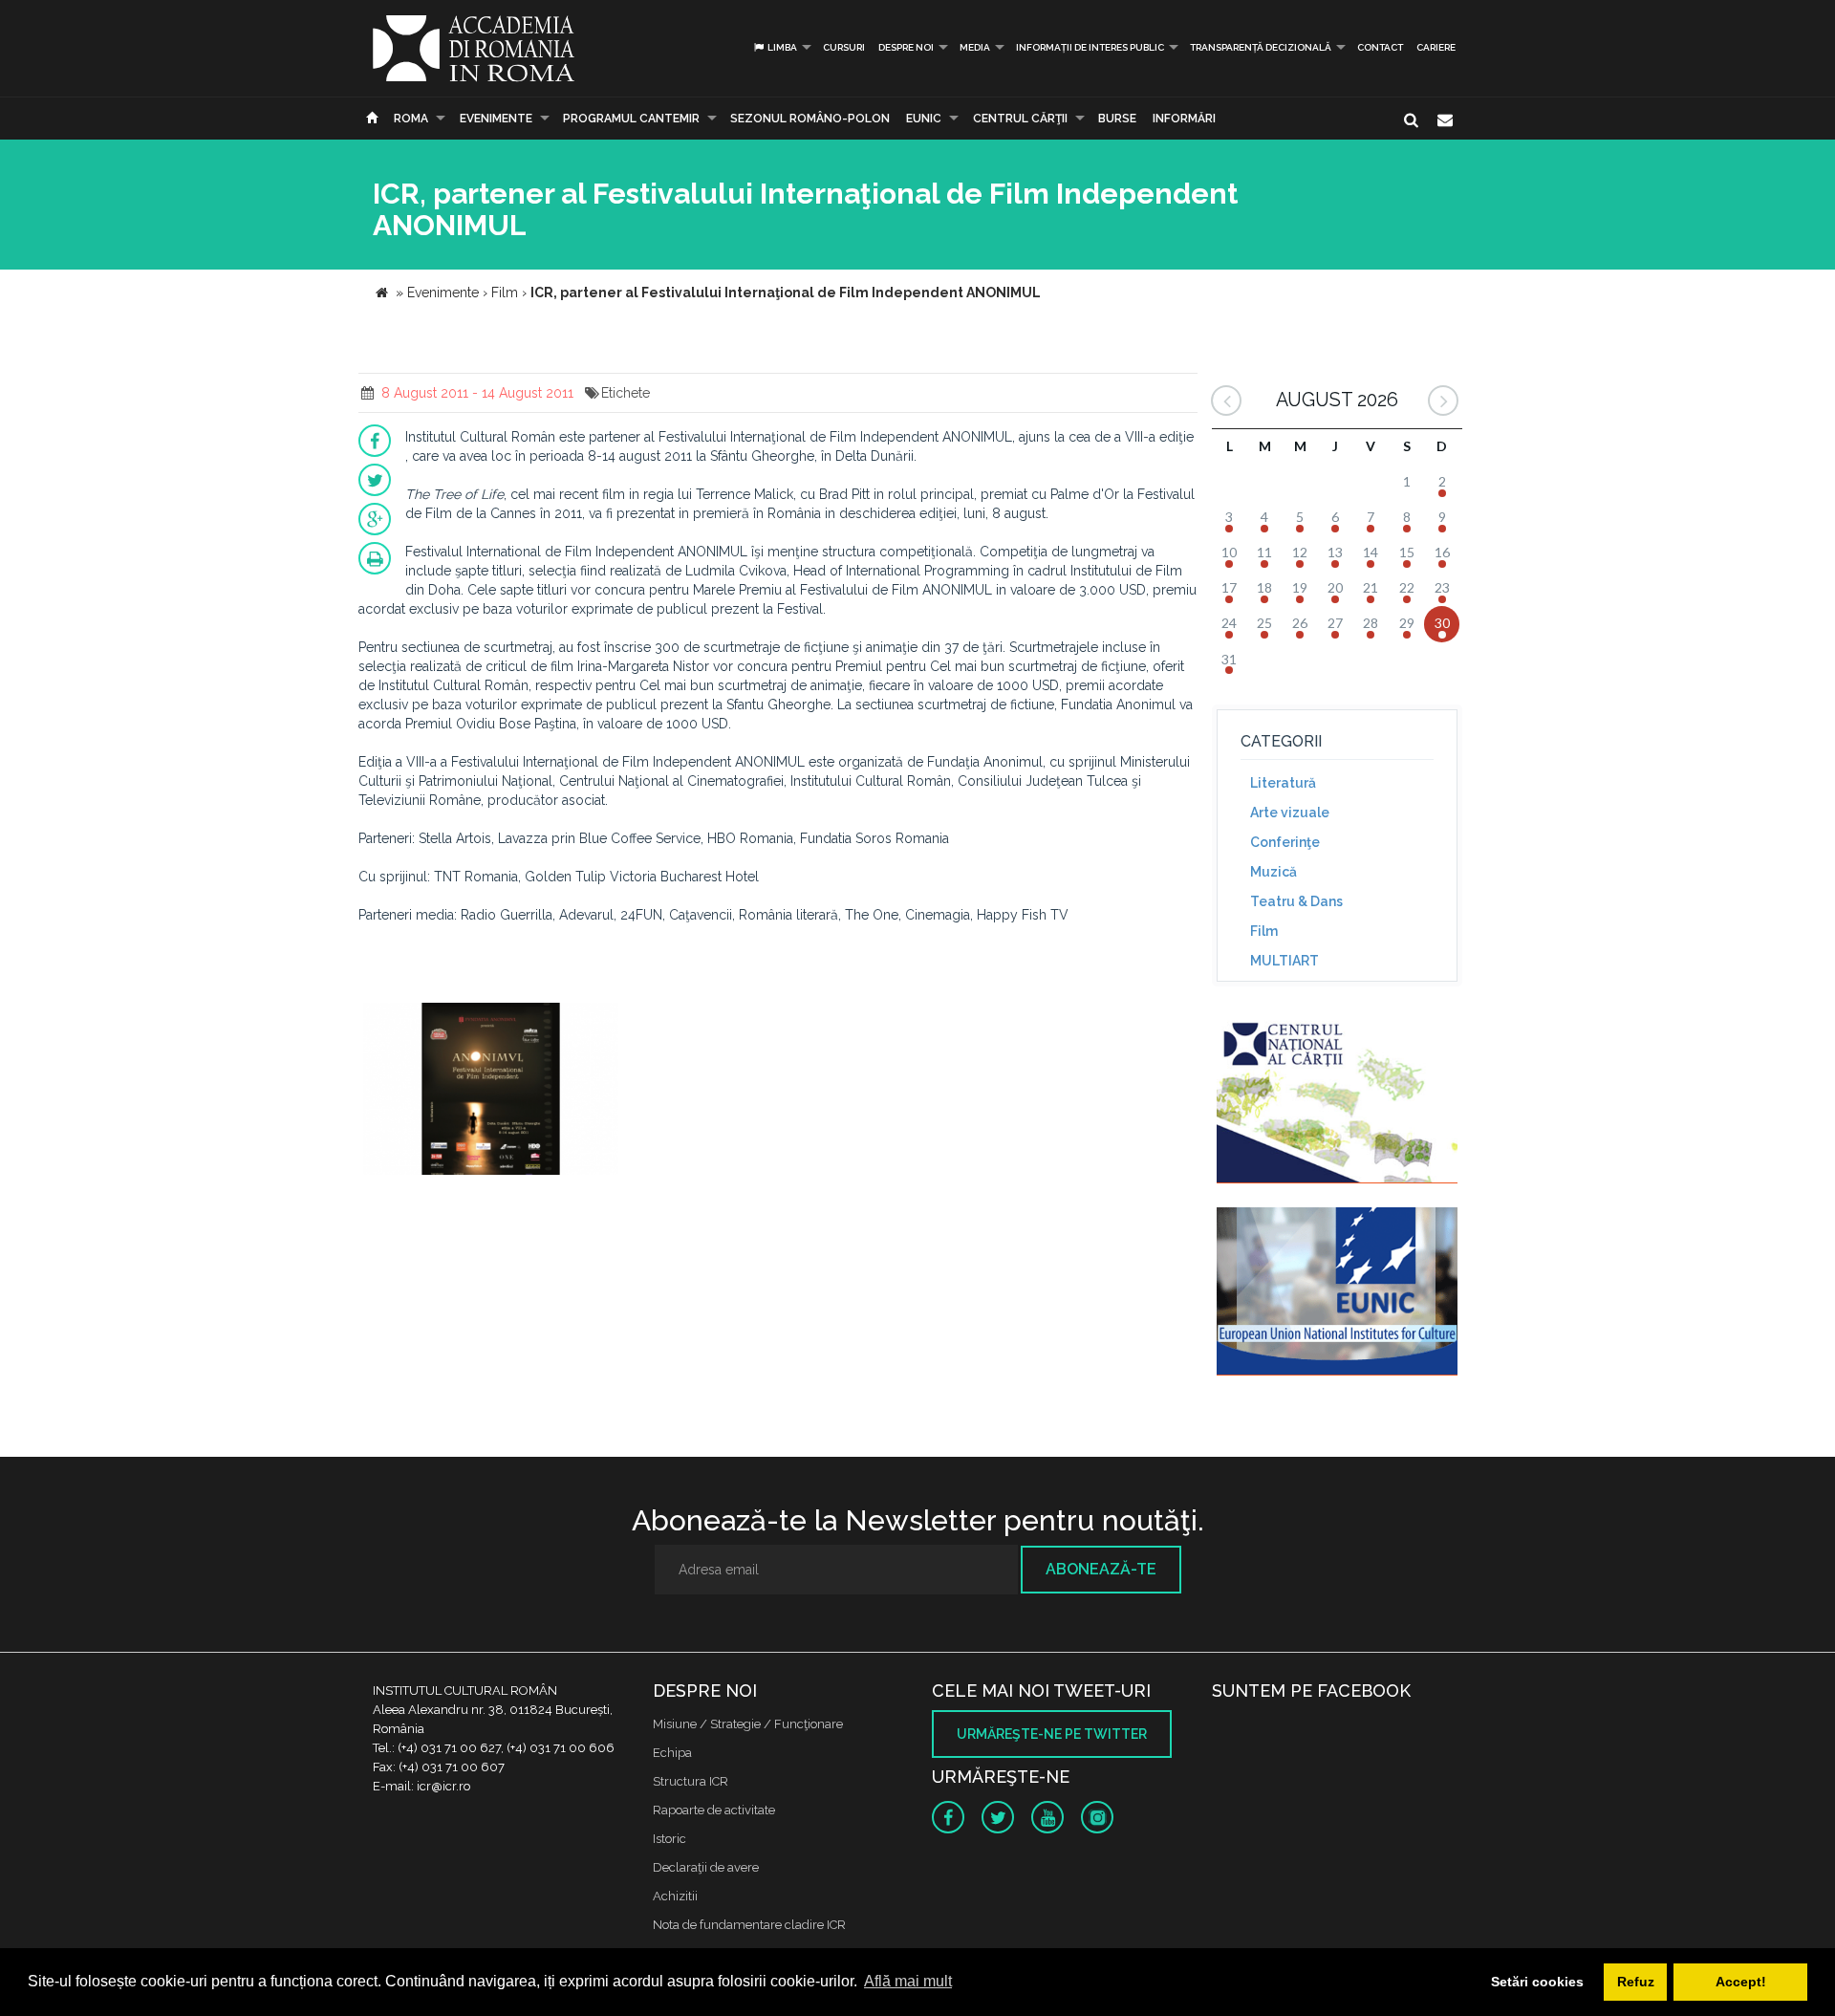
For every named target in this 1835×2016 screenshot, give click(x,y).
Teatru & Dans (1296, 901)
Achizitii (675, 1896)
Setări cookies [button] (1537, 1982)
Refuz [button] (1636, 1982)
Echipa (672, 1753)
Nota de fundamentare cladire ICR (749, 1925)
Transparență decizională (1261, 47)
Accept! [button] (1741, 1982)
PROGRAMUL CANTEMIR (631, 119)
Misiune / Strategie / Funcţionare (748, 1724)
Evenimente (496, 119)
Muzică (1274, 872)
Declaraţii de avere (706, 1867)
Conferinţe (1285, 842)
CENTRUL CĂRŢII (1020, 119)
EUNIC (924, 119)
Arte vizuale (1290, 813)
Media (975, 47)
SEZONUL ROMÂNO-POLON (810, 119)
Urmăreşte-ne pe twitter (1052, 1734)
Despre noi (906, 47)
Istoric (669, 1839)
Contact (1380, 47)
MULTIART (1284, 961)
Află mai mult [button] (908, 1981)
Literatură (1283, 783)
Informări (1184, 119)
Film (1264, 931)
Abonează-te (1101, 1569)
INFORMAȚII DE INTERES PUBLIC (1090, 47)
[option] (491, 1091)
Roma (411, 119)
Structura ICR (691, 1781)
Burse (1117, 119)
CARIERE (1436, 47)
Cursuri (844, 47)
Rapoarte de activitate (714, 1810)
